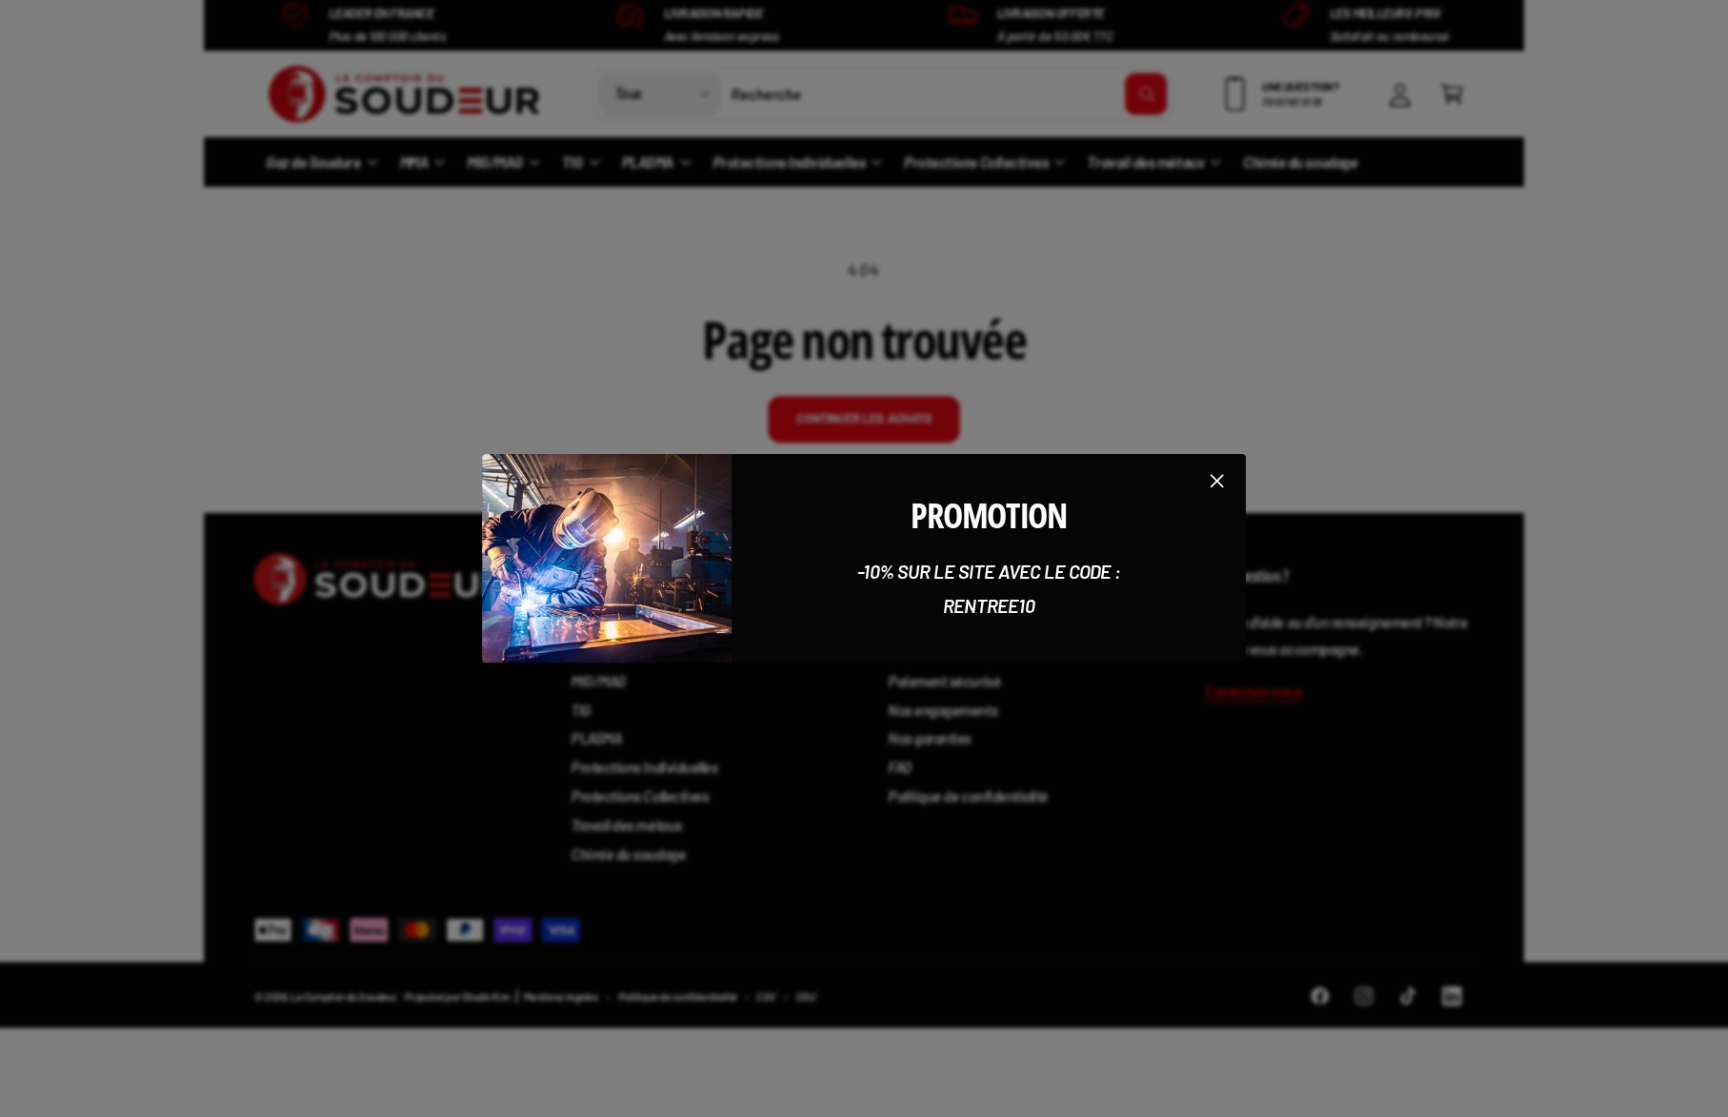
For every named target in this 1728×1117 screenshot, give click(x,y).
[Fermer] (1217, 481)
